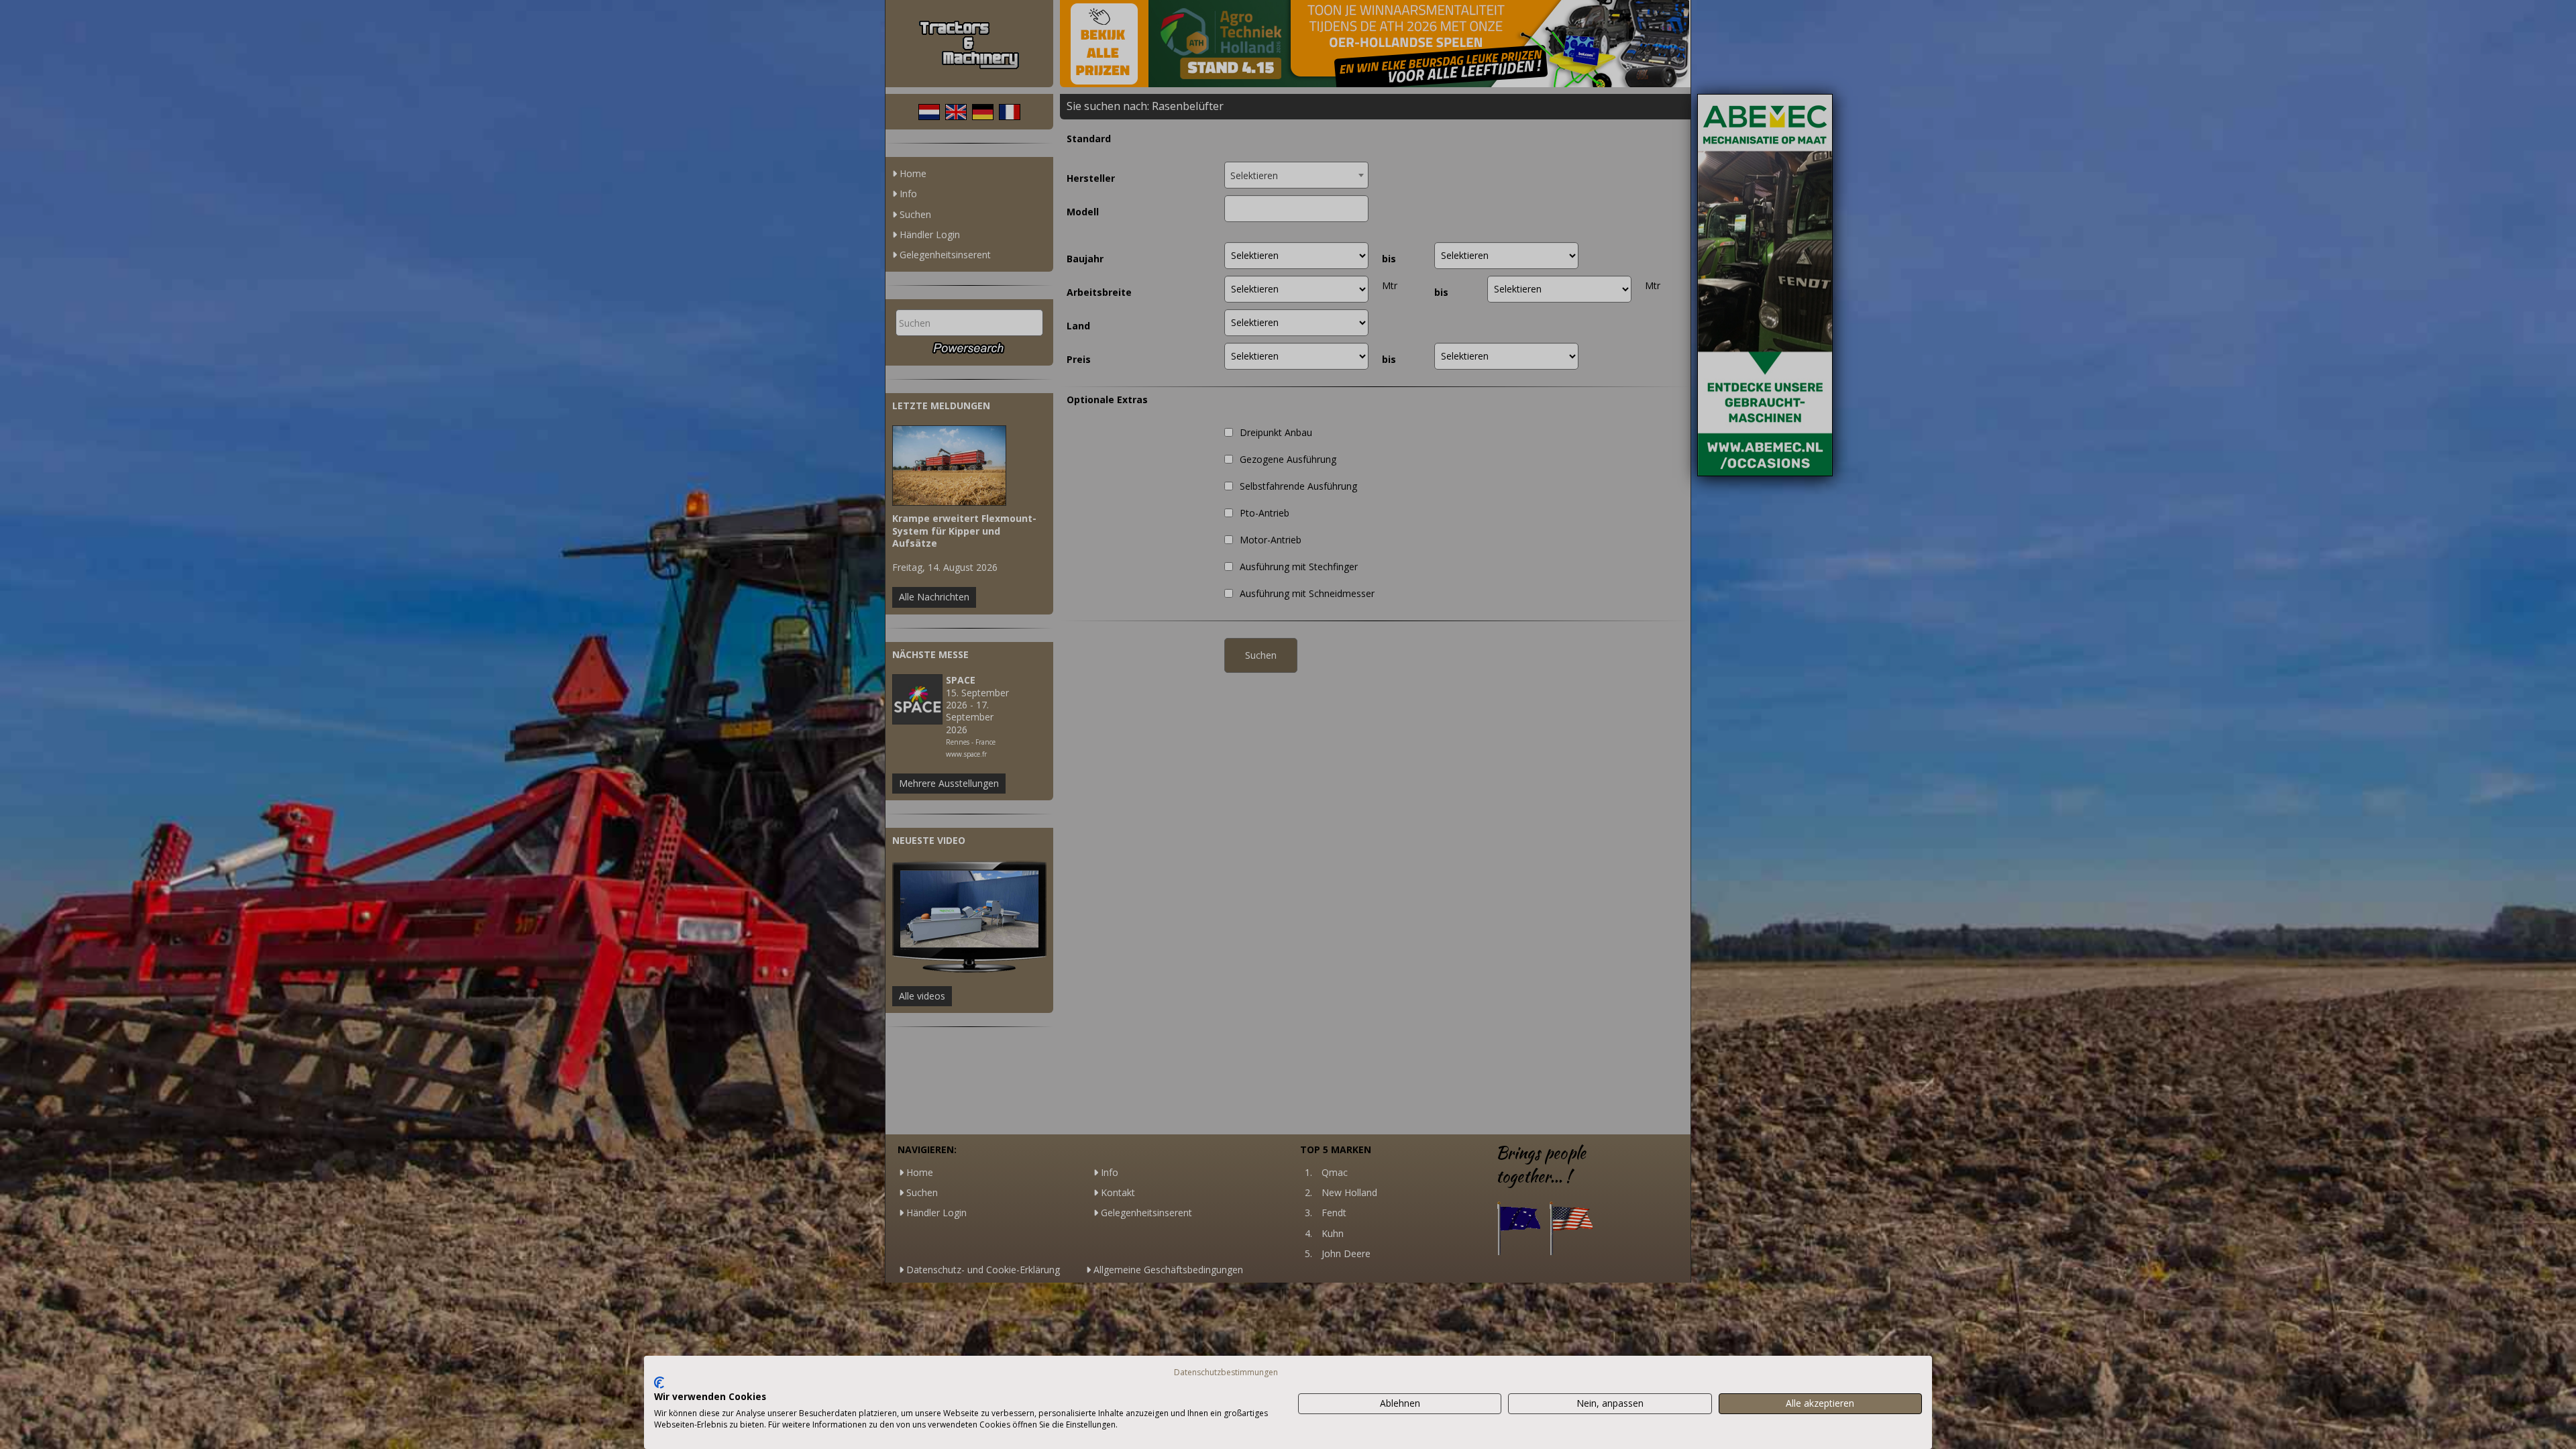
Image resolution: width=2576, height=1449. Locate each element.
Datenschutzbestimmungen (1226, 1372)
